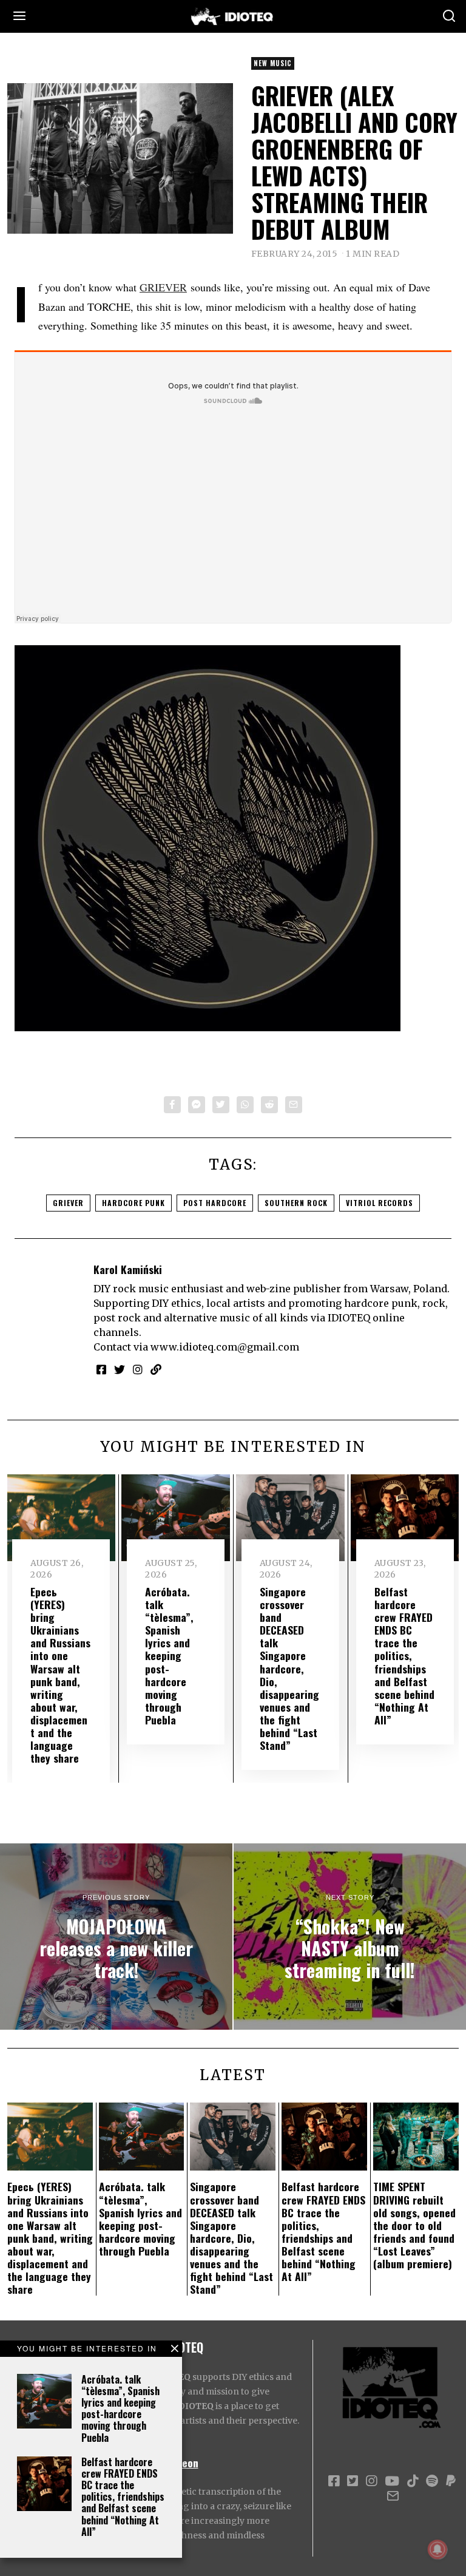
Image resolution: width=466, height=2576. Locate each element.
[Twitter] (221, 1105)
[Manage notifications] (437, 2549)
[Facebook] (172, 1105)
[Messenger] (197, 1105)
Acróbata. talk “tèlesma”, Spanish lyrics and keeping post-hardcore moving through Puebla (120, 2408)
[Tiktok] (413, 2481)
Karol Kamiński (128, 1269)
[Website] (156, 1369)
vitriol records (380, 1203)
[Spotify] (432, 2481)
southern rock (296, 1203)
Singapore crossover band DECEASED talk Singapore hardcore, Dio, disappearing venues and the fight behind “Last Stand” (289, 1668)
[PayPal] (451, 2481)
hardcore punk (133, 1203)
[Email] (294, 1105)
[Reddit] (269, 1105)
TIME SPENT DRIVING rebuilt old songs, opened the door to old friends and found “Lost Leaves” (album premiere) (414, 2225)
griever (68, 1203)
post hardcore (215, 1203)
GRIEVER (163, 287)
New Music (273, 63)
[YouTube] (392, 2481)
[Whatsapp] (245, 1105)
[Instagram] (138, 1369)
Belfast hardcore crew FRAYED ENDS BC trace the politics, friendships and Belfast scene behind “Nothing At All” (123, 2497)
